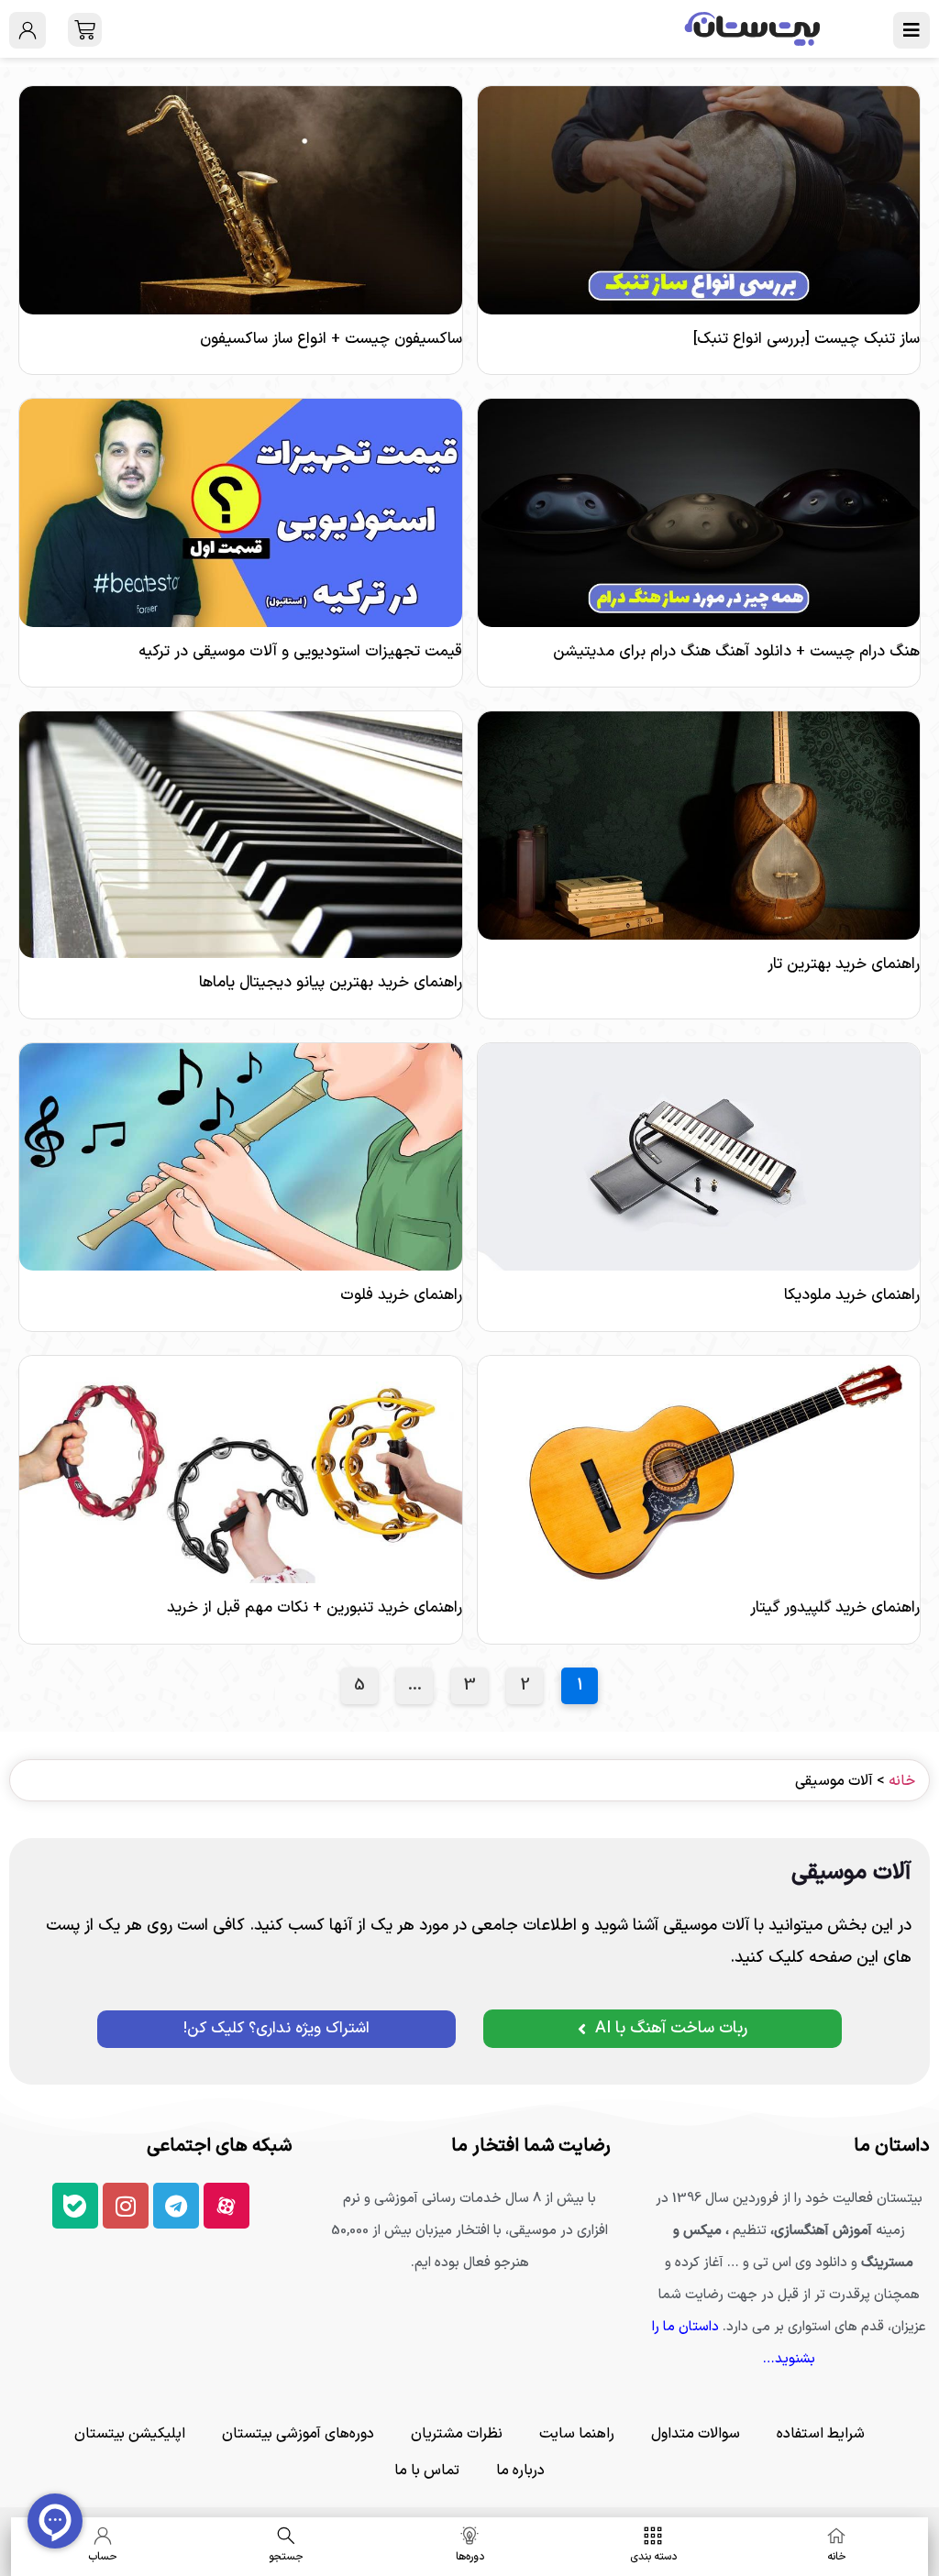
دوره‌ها (470, 2557)
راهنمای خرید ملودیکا (852, 1295)
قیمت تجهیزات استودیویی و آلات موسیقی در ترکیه (300, 652)
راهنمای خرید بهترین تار (844, 964)
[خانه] (836, 2536)
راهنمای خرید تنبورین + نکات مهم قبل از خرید (315, 1608)
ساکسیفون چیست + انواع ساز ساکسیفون (331, 339)
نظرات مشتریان (457, 2434)
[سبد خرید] (85, 30)
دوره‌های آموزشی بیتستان (298, 2434)
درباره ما (520, 2471)
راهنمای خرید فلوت (401, 1295)
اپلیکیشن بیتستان (130, 2434)
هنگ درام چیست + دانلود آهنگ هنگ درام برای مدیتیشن (736, 652)
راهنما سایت (577, 2434)
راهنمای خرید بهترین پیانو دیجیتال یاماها (331, 983)
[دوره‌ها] (469, 2536)
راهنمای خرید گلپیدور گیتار (835, 1608)
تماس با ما (427, 2471)
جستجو (286, 2557)
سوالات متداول (696, 2434)
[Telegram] (176, 2206)
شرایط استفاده (821, 2434)
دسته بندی (653, 2557)
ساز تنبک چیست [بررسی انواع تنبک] (806, 339)
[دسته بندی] (653, 2536)
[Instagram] (126, 2206)
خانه (902, 1781)
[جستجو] (286, 2536)
